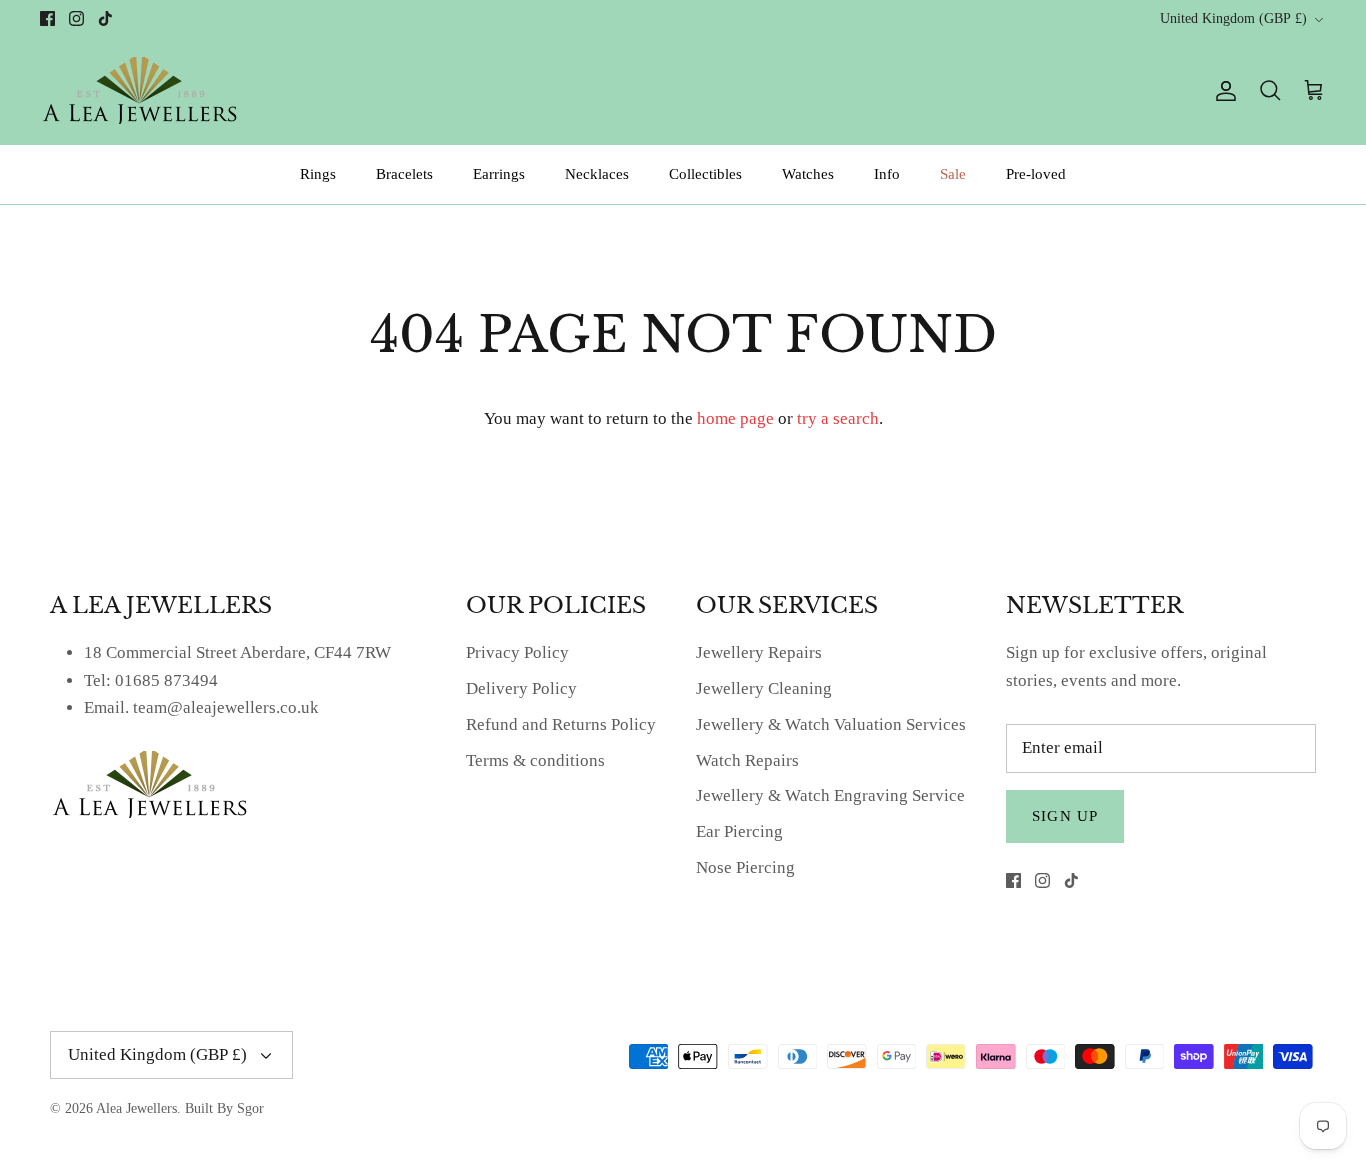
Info (887, 174)
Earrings (499, 174)
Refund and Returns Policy (561, 724)
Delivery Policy (521, 688)
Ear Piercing (739, 831)
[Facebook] (47, 18)
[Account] (1222, 91)
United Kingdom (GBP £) (1233, 18)
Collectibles (705, 174)
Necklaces (597, 174)
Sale (953, 174)
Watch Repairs (747, 760)
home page (735, 418)
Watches (808, 174)
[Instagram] (76, 18)
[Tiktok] (105, 18)
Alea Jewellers (136, 1108)
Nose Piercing (745, 867)
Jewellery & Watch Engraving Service (830, 795)
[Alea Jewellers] (140, 90)
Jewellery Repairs (759, 652)
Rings (318, 174)
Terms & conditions (535, 760)
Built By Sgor (224, 1108)
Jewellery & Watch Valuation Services (831, 724)
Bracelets (404, 174)
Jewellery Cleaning (764, 688)
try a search (838, 418)
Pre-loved (1036, 174)
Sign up (1065, 816)
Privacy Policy (517, 652)
